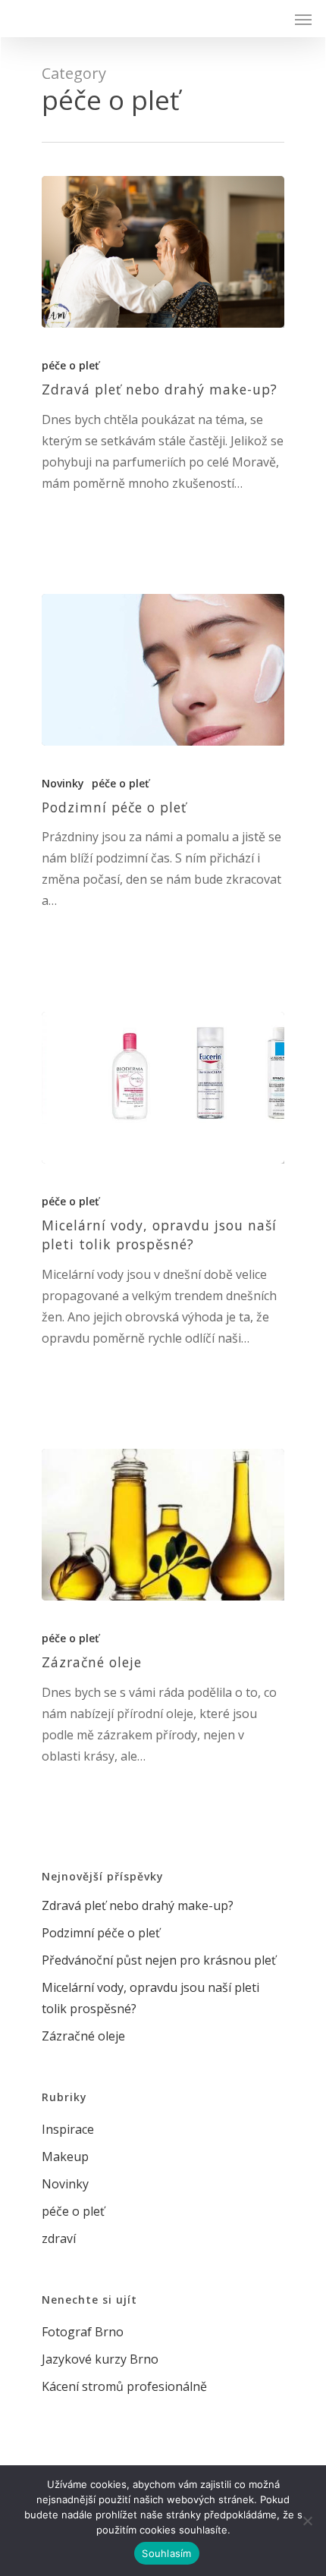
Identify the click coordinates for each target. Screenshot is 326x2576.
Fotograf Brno (83, 2332)
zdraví (59, 2238)
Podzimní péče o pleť (101, 1933)
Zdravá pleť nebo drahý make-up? (138, 1905)
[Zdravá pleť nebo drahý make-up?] (163, 252)
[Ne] (307, 2521)
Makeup (65, 2157)
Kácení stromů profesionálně (124, 2386)
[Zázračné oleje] (163, 1525)
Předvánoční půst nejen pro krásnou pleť (159, 1960)
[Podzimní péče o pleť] (163, 670)
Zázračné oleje (83, 2036)
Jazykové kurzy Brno (100, 2359)
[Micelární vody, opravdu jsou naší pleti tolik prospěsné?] (163, 1088)
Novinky (63, 783)
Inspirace (68, 2129)
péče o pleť (71, 365)
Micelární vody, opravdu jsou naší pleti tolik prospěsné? (150, 1998)
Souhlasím (166, 2553)
